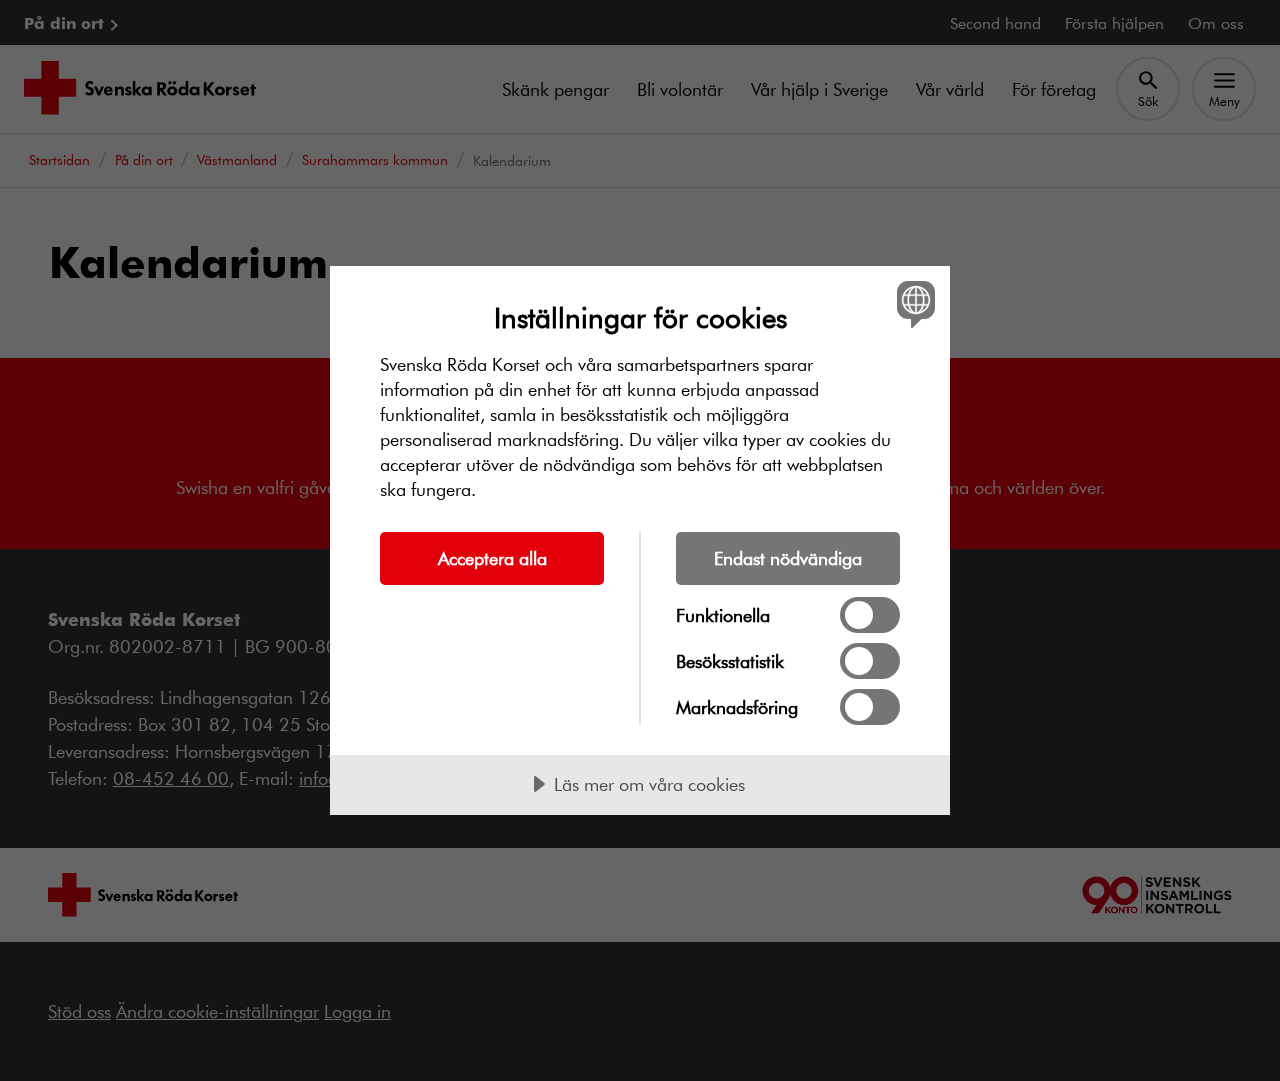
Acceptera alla (492, 558)
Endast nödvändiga (788, 558)
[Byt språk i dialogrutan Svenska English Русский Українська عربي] (912, 303)
